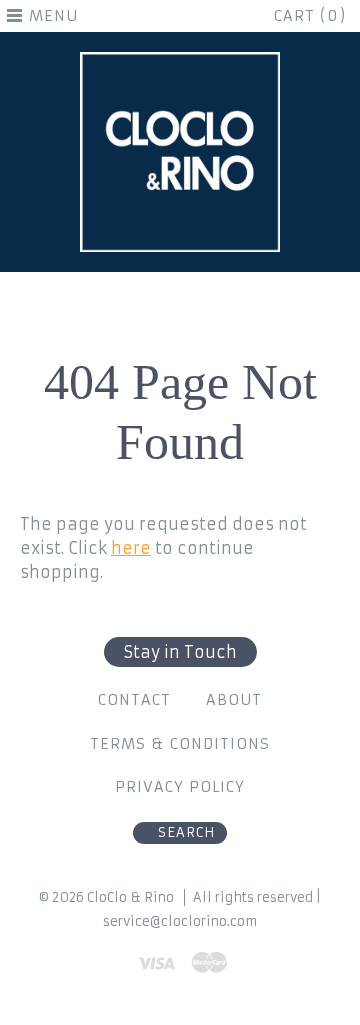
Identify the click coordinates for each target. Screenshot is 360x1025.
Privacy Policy (180, 787)
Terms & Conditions (180, 744)
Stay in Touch (180, 652)
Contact (134, 700)
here (131, 548)
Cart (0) (310, 16)
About (234, 700)
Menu (53, 16)
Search (186, 832)
